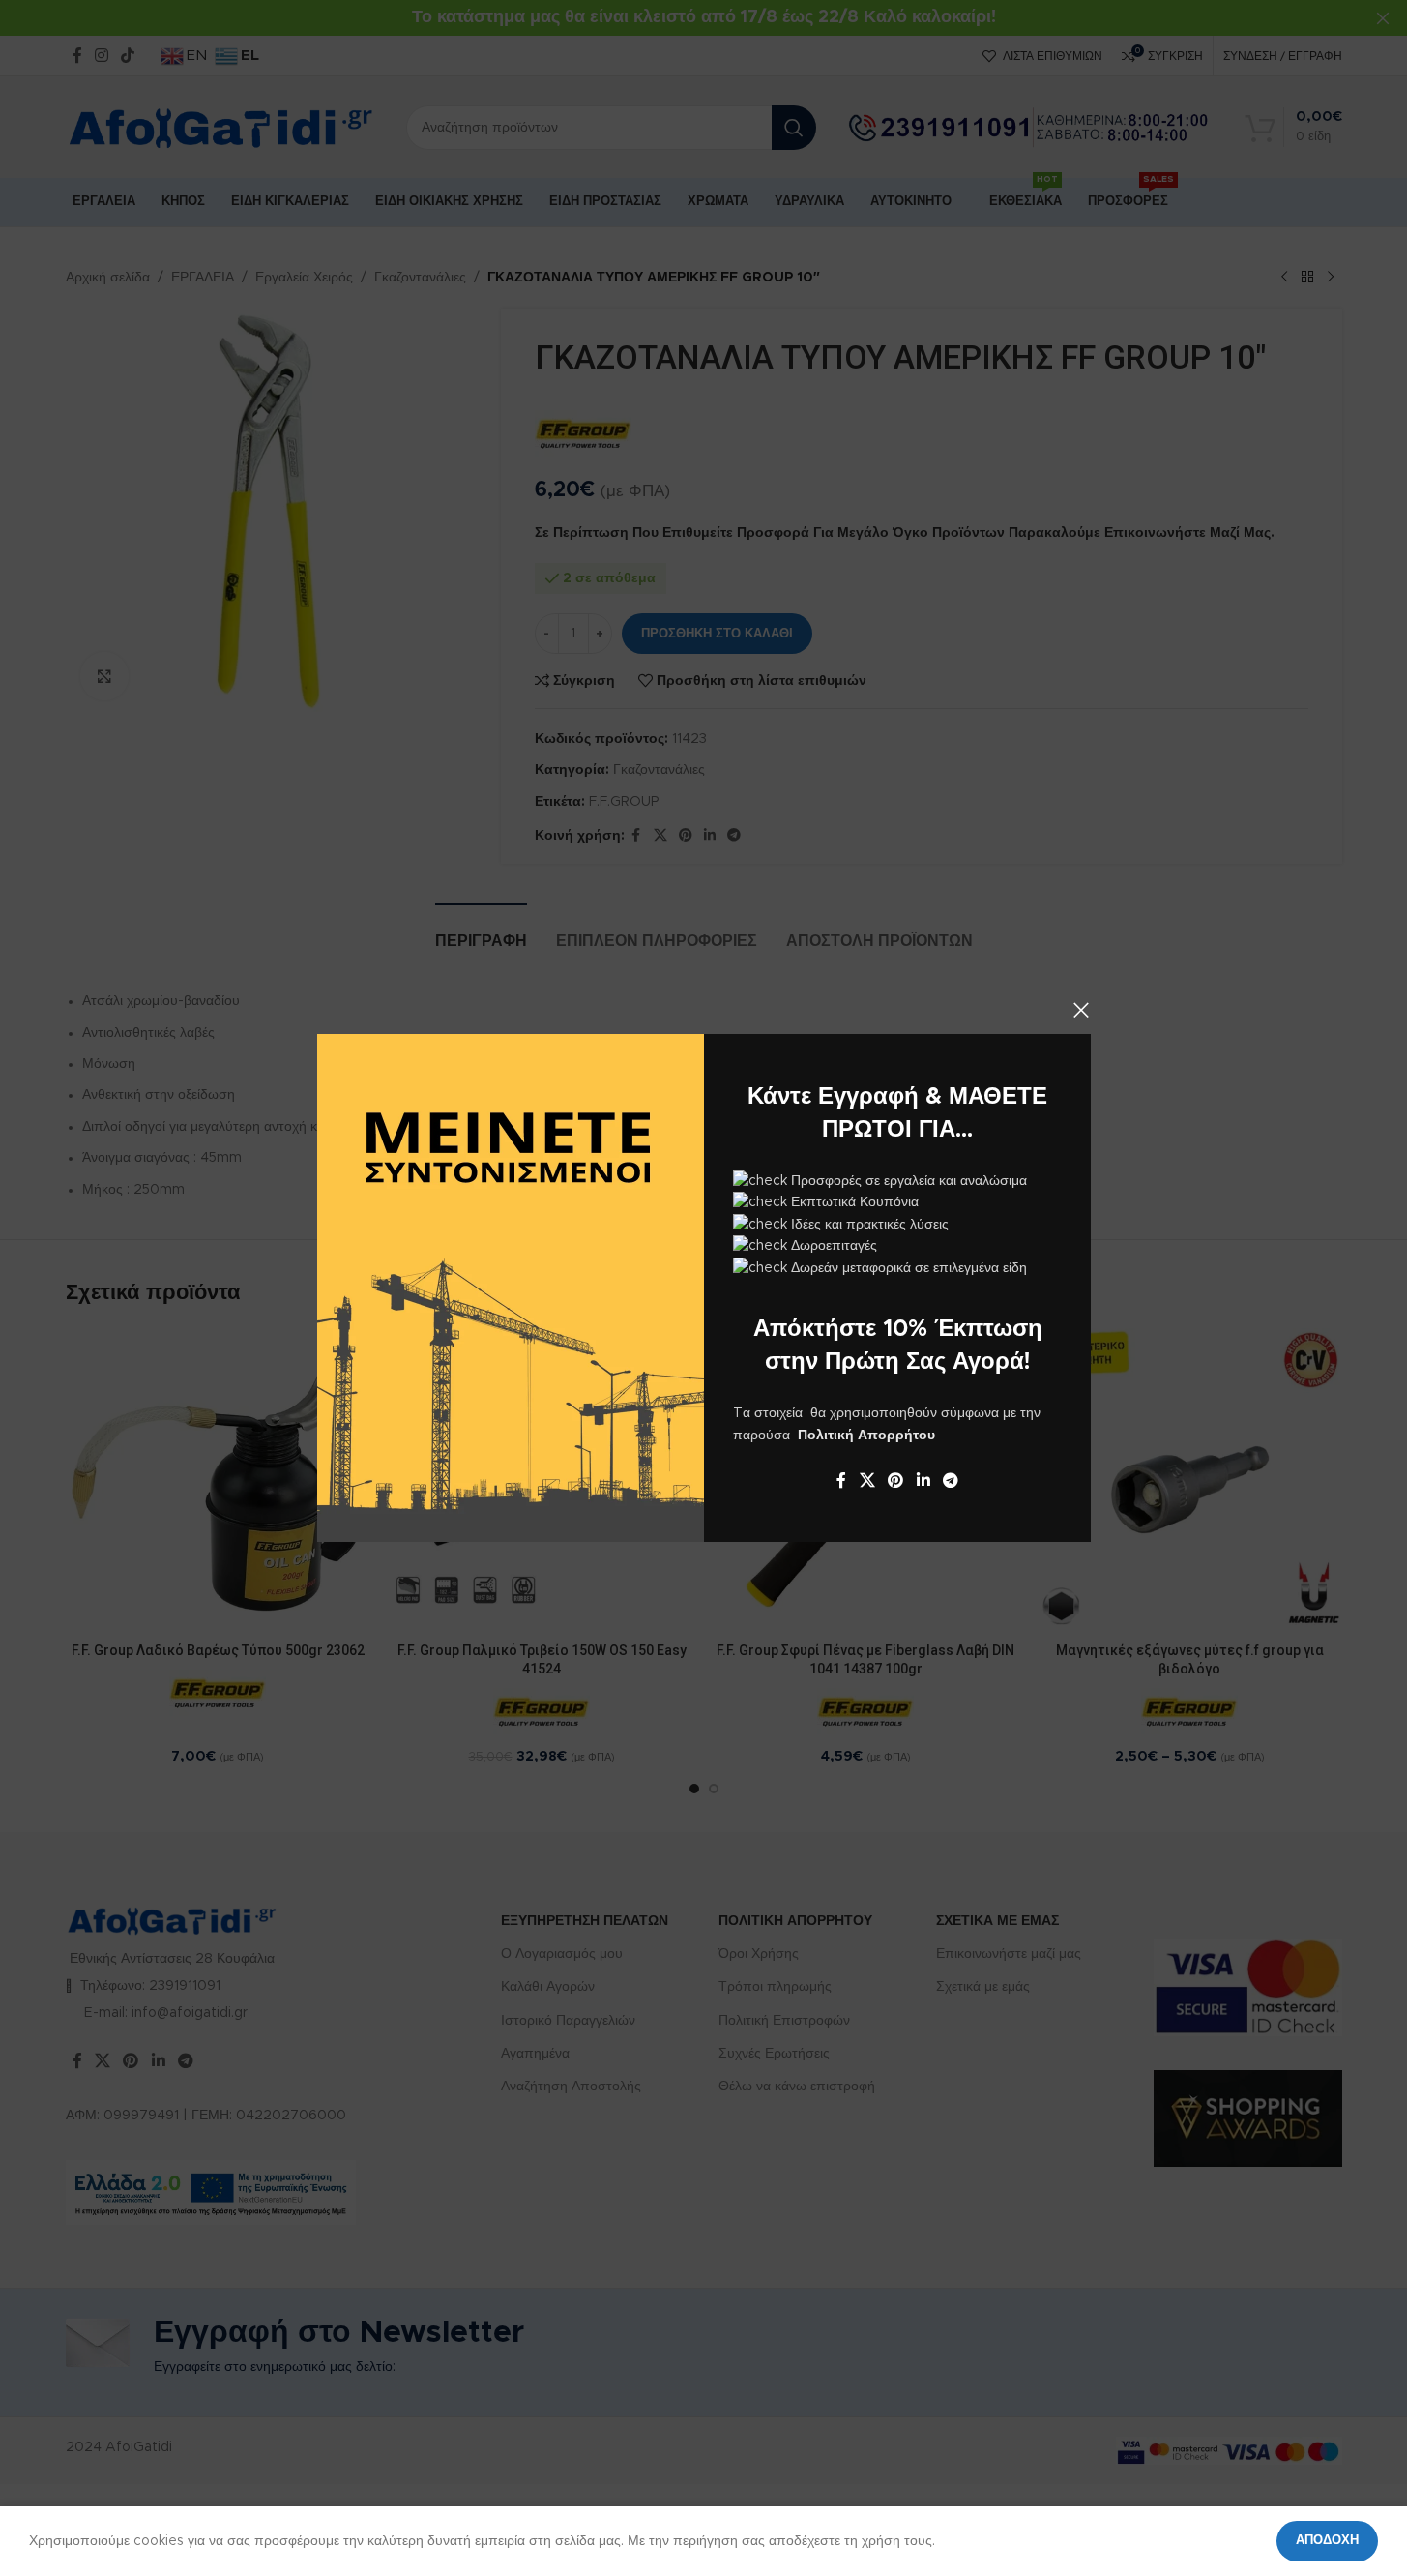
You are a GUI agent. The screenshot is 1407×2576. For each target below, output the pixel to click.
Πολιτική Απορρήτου (866, 1436)
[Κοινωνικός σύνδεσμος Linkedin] (923, 1480)
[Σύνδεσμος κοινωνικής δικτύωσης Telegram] (950, 1480)
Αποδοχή (1327, 2541)
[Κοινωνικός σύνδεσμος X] (867, 1480)
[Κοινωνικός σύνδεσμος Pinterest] (895, 1480)
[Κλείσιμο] (1081, 1010)
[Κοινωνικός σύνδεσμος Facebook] (841, 1480)
